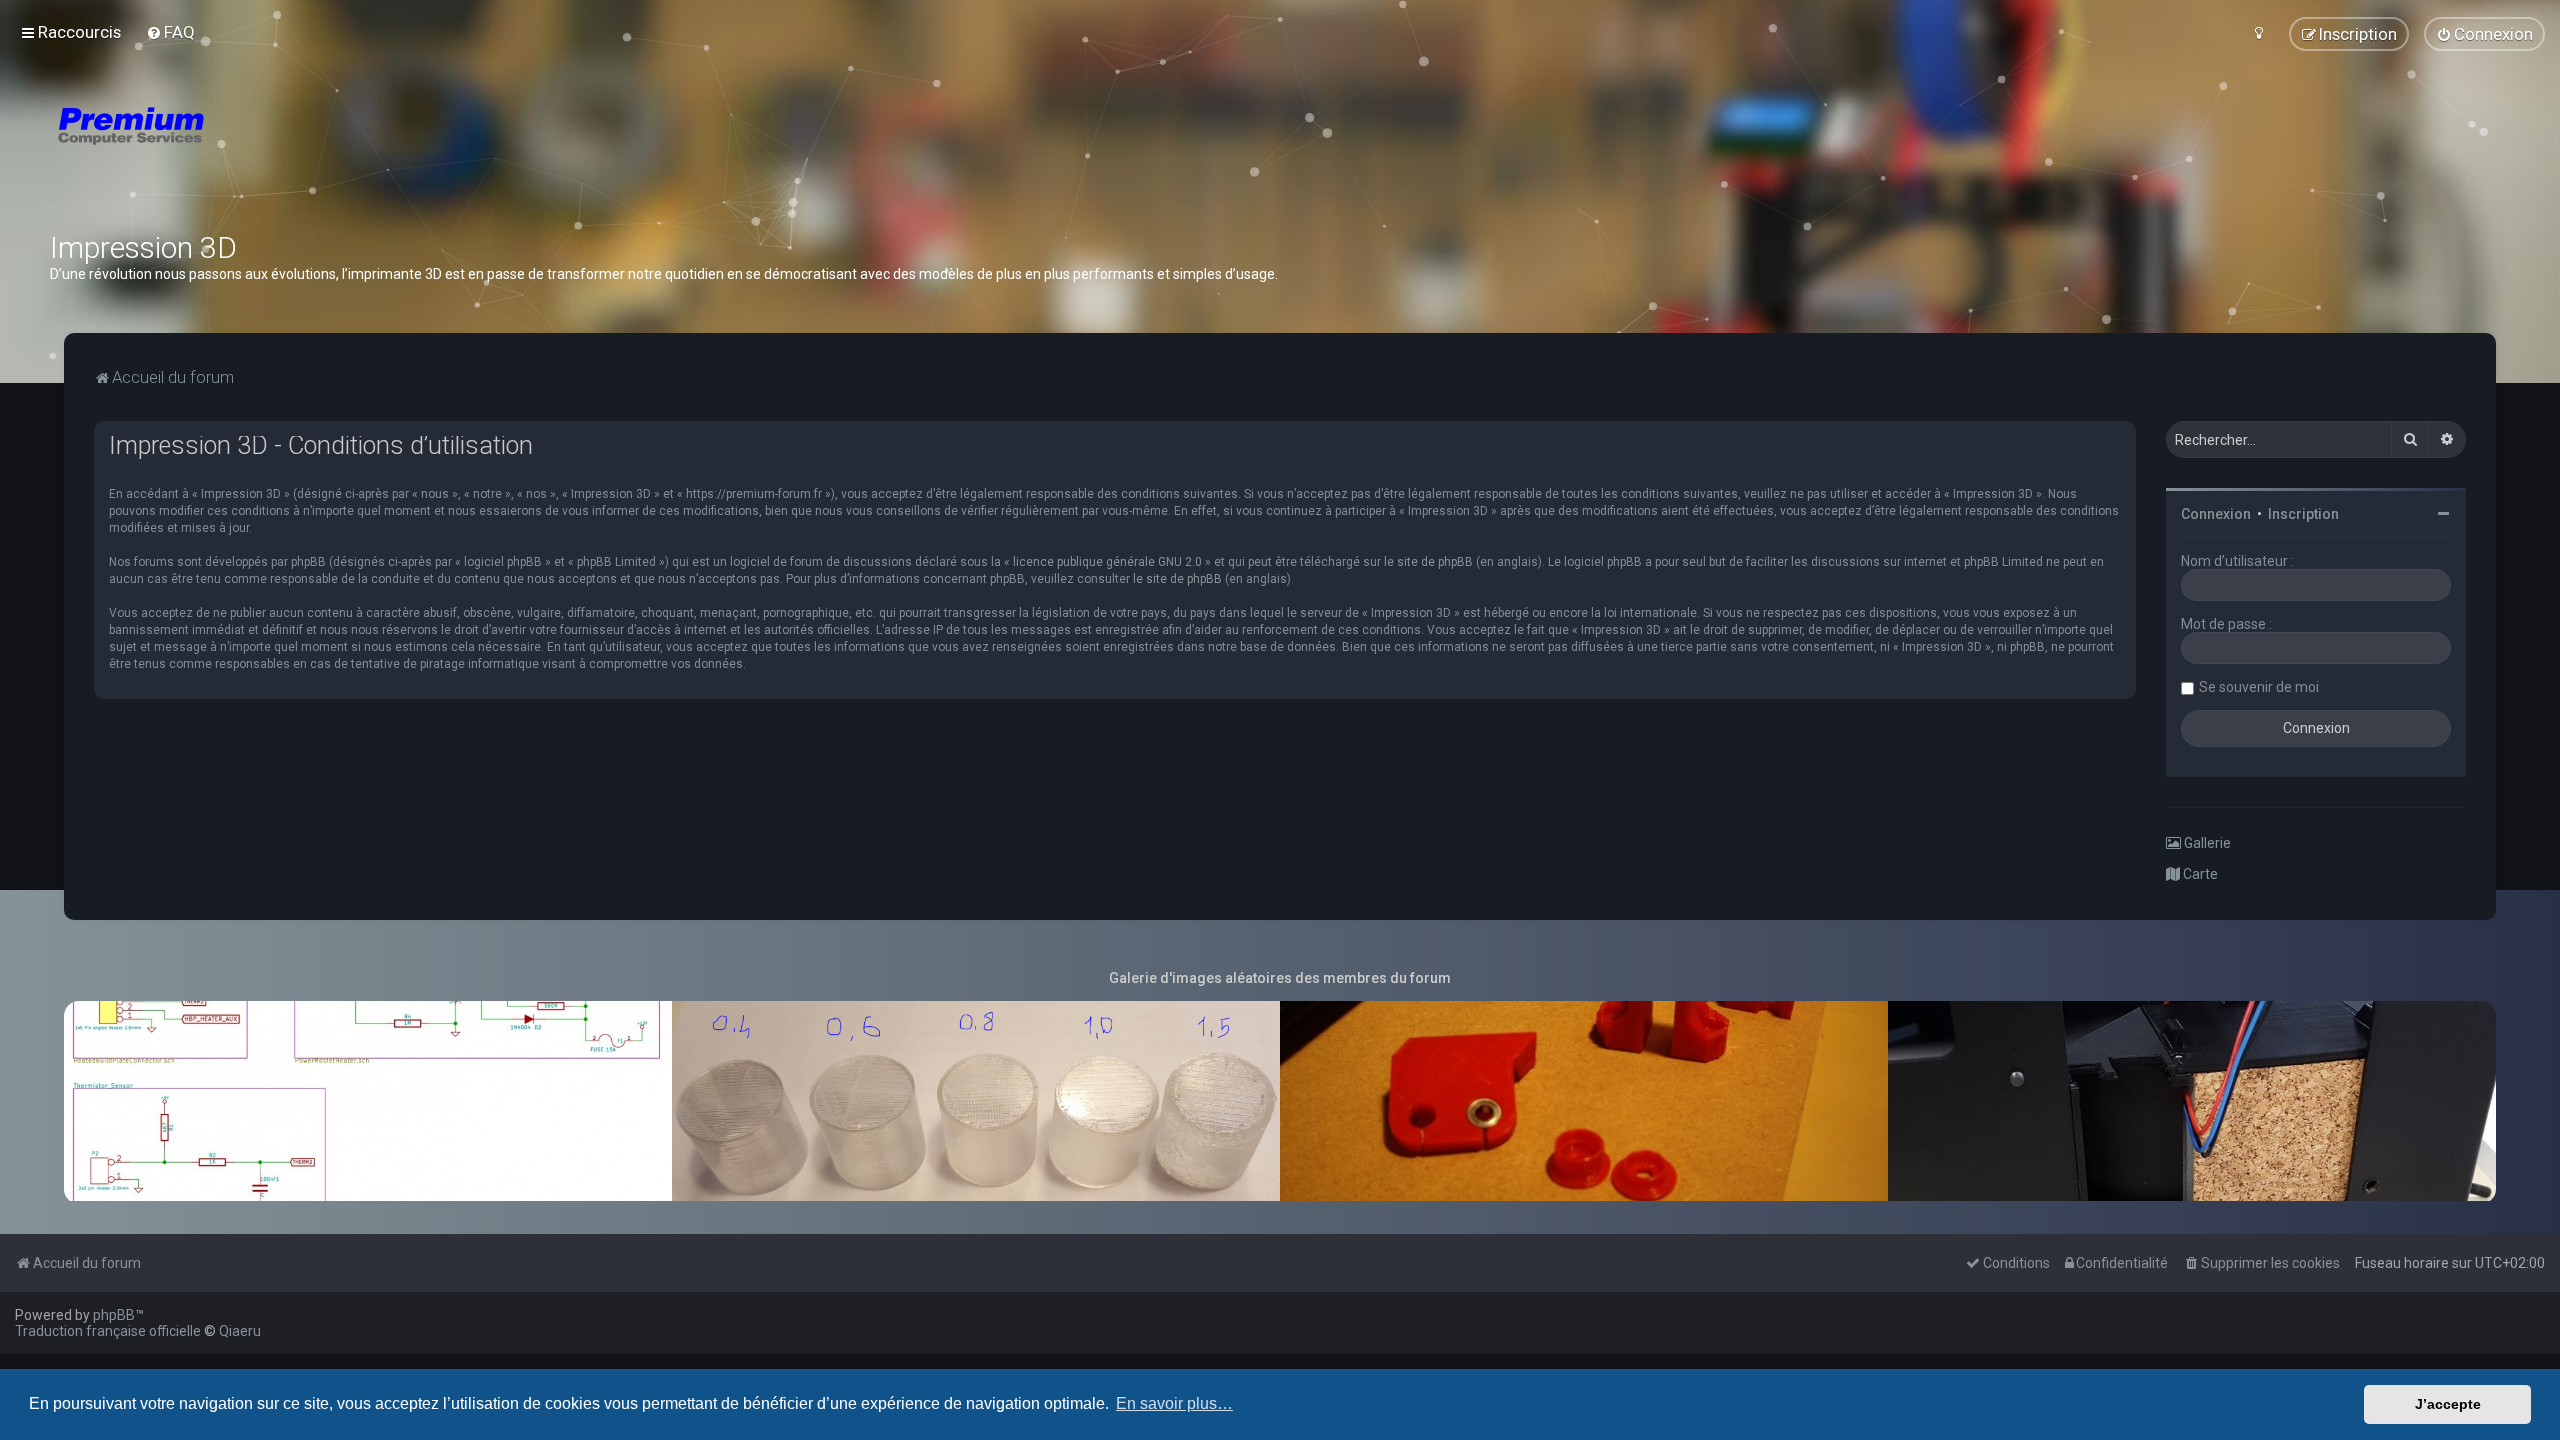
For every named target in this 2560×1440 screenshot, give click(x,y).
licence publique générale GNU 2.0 (1107, 562)
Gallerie (2206, 843)
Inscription (2303, 514)
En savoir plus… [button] (1174, 1403)
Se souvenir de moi (2259, 687)
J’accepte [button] (2448, 1404)
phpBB (114, 1315)
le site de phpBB (1428, 562)
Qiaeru (240, 1331)
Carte (2199, 874)
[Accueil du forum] (250, 150)
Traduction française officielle (108, 1331)
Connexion (2216, 514)
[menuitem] (170, 32)
